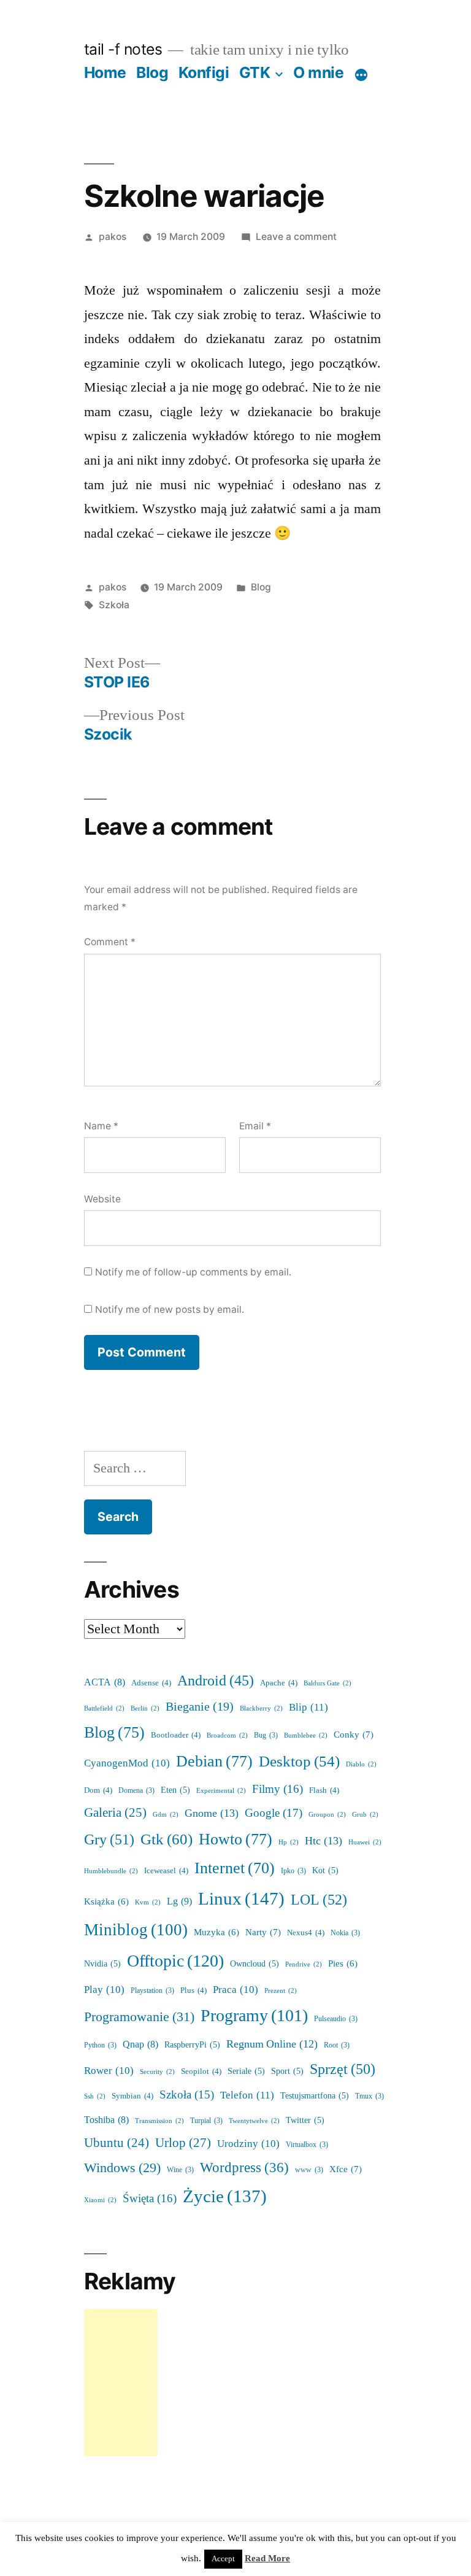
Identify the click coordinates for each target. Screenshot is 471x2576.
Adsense (151, 1683)
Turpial (206, 2121)
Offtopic (175, 1961)
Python (100, 2045)
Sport (287, 2071)
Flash (324, 1790)
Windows (122, 2168)
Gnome (212, 1813)
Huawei (365, 1842)
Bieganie (200, 1707)
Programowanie (139, 2017)
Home (105, 72)
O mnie (318, 72)
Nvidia (102, 1964)
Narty (263, 1932)
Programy (254, 2016)
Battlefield (104, 1708)
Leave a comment (296, 237)
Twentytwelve (254, 2121)
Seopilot (201, 2071)
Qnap (140, 2044)
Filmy (278, 1789)
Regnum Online (272, 2044)
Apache (279, 1683)
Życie (225, 2197)
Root (337, 2045)
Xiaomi (100, 2200)
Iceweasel (166, 1871)
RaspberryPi (192, 2045)
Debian (214, 1762)
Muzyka (216, 1932)
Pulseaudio (336, 2019)
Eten (175, 1790)
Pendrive (304, 1964)
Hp (289, 1842)
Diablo (361, 1764)
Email (255, 1126)
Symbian (132, 2096)
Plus (193, 1990)
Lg (179, 1901)
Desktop (299, 1762)
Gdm (166, 1815)
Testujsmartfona (315, 2096)
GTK (255, 72)
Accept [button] (223, 2559)
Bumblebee (306, 1735)
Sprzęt (343, 2069)
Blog (152, 72)
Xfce (346, 2169)
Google (274, 1813)
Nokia (345, 1933)
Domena (136, 1791)
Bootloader (176, 1735)
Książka (106, 1902)
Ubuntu (117, 2143)
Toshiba (106, 2120)
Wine (180, 2170)
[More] (361, 75)
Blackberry (261, 1708)
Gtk (167, 1840)
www (309, 2170)
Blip (308, 1707)
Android (216, 1681)
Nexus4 (306, 1933)
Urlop (183, 2143)
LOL (319, 1900)
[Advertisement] (121, 2383)
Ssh (95, 2096)
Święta (150, 2199)
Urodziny (248, 2144)
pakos (113, 237)
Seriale (246, 2071)
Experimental (221, 1791)
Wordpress (244, 2168)
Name (101, 1126)
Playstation (152, 1991)
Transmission (159, 2121)
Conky (354, 1735)
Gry (109, 1840)
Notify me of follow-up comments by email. (193, 1272)
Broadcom (227, 1735)
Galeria (115, 1813)
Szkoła (114, 605)
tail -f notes (123, 49)
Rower (109, 2071)
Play (104, 1990)
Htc (324, 1841)
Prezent (281, 1991)
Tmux (370, 2096)
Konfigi (204, 72)
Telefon (247, 2095)
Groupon (327, 1815)
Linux (241, 1899)
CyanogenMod (127, 1763)
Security (157, 2072)
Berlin (145, 1708)
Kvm (148, 1902)
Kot (325, 1870)
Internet (235, 1868)
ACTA (105, 1682)
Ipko (293, 1871)
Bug (266, 1735)
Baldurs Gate (327, 1683)
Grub (365, 1815)
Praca (235, 1990)
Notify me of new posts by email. (170, 1309)
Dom (98, 1790)
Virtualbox (307, 2145)
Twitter (305, 2120)
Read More (267, 2559)
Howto (235, 1839)
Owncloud (255, 1964)
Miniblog (136, 1930)
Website (102, 1199)
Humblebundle (111, 1871)
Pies (343, 1964)
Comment (110, 942)
